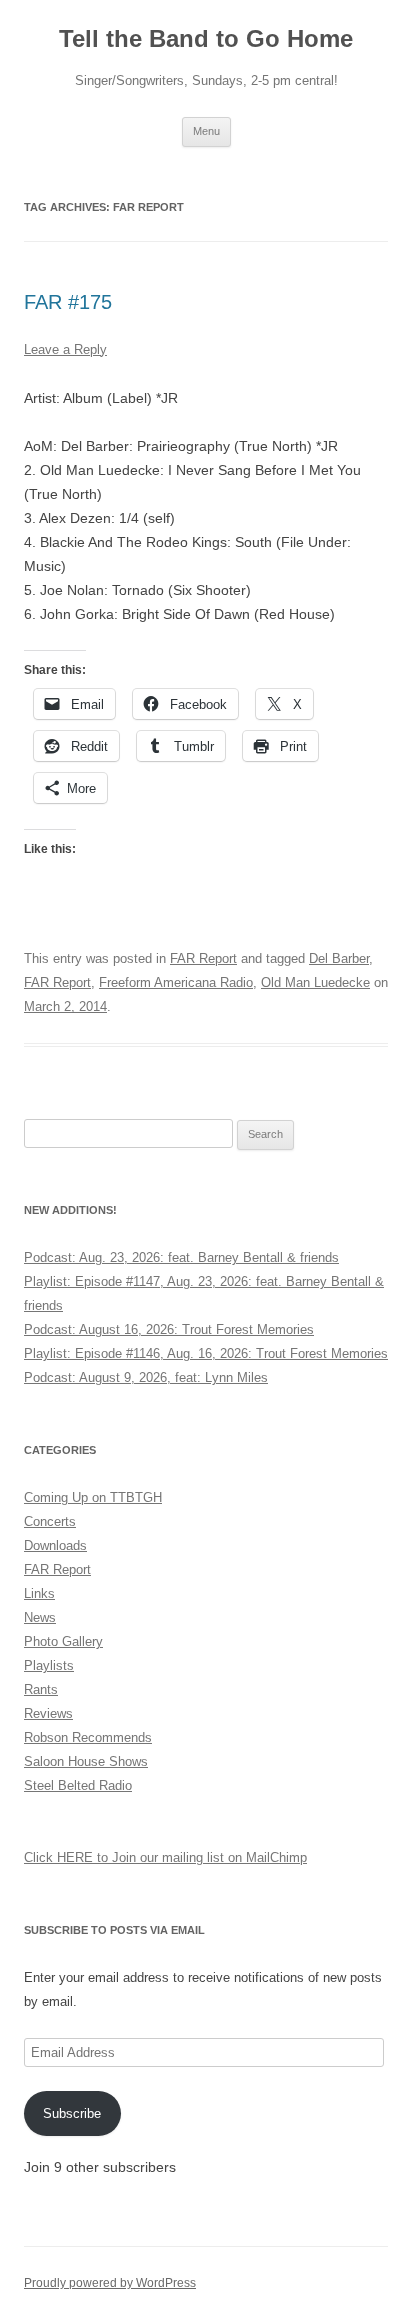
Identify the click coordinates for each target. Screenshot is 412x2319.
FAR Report (203, 958)
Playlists (49, 1665)
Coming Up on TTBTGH (93, 1497)
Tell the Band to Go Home (206, 38)
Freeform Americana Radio (176, 982)
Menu (206, 131)
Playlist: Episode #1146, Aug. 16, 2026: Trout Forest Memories (206, 1353)
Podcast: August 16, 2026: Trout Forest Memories (169, 1329)
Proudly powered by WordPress (110, 2283)
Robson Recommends (88, 1737)
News (40, 1617)
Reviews (48, 1713)
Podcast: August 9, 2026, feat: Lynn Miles (146, 1377)
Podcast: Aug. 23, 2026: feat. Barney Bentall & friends (181, 1257)
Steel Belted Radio (78, 1785)
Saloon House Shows (86, 1761)
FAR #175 (68, 302)
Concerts (50, 1521)
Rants (41, 1689)
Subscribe (72, 2113)
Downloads (55, 1545)
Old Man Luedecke (315, 982)
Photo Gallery (63, 1641)
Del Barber (339, 958)
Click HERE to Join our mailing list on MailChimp (165, 1857)
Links (39, 1593)
